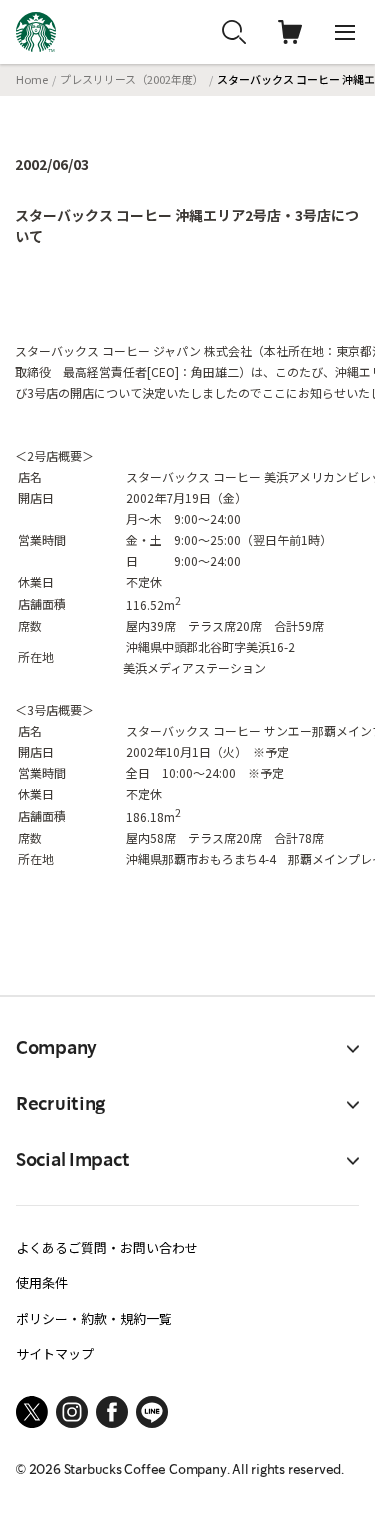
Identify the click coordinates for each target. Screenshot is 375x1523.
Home (32, 79)
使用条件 (42, 1282)
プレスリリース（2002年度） (132, 79)
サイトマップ (55, 1353)
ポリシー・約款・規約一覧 (94, 1318)
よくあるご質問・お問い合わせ (107, 1247)
